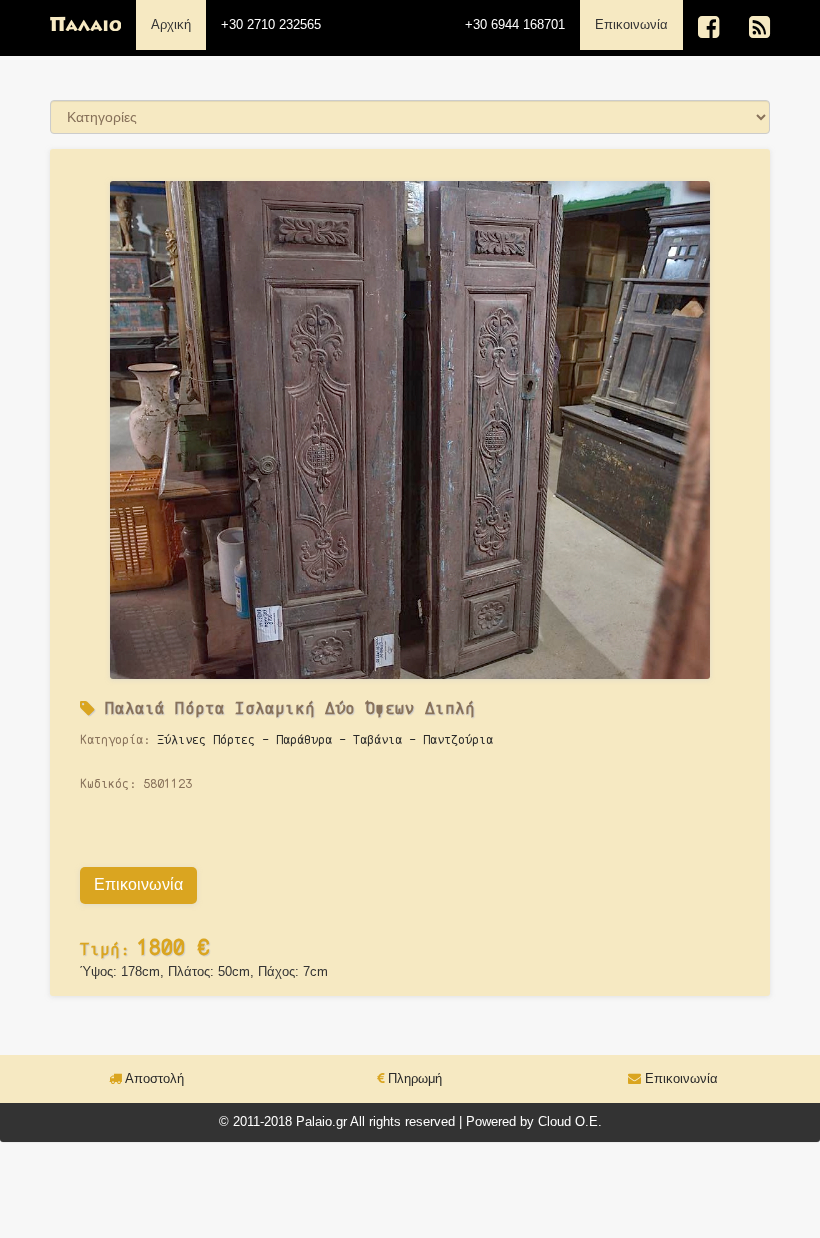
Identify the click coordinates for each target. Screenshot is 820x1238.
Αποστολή (153, 1078)
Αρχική (171, 24)
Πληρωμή (413, 1078)
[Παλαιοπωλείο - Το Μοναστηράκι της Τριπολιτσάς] (85, 25)
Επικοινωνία (639, 24)
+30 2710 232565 (271, 24)
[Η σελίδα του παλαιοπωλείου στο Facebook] (708, 27)
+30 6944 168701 (515, 24)
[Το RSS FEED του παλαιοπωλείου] (759, 27)
